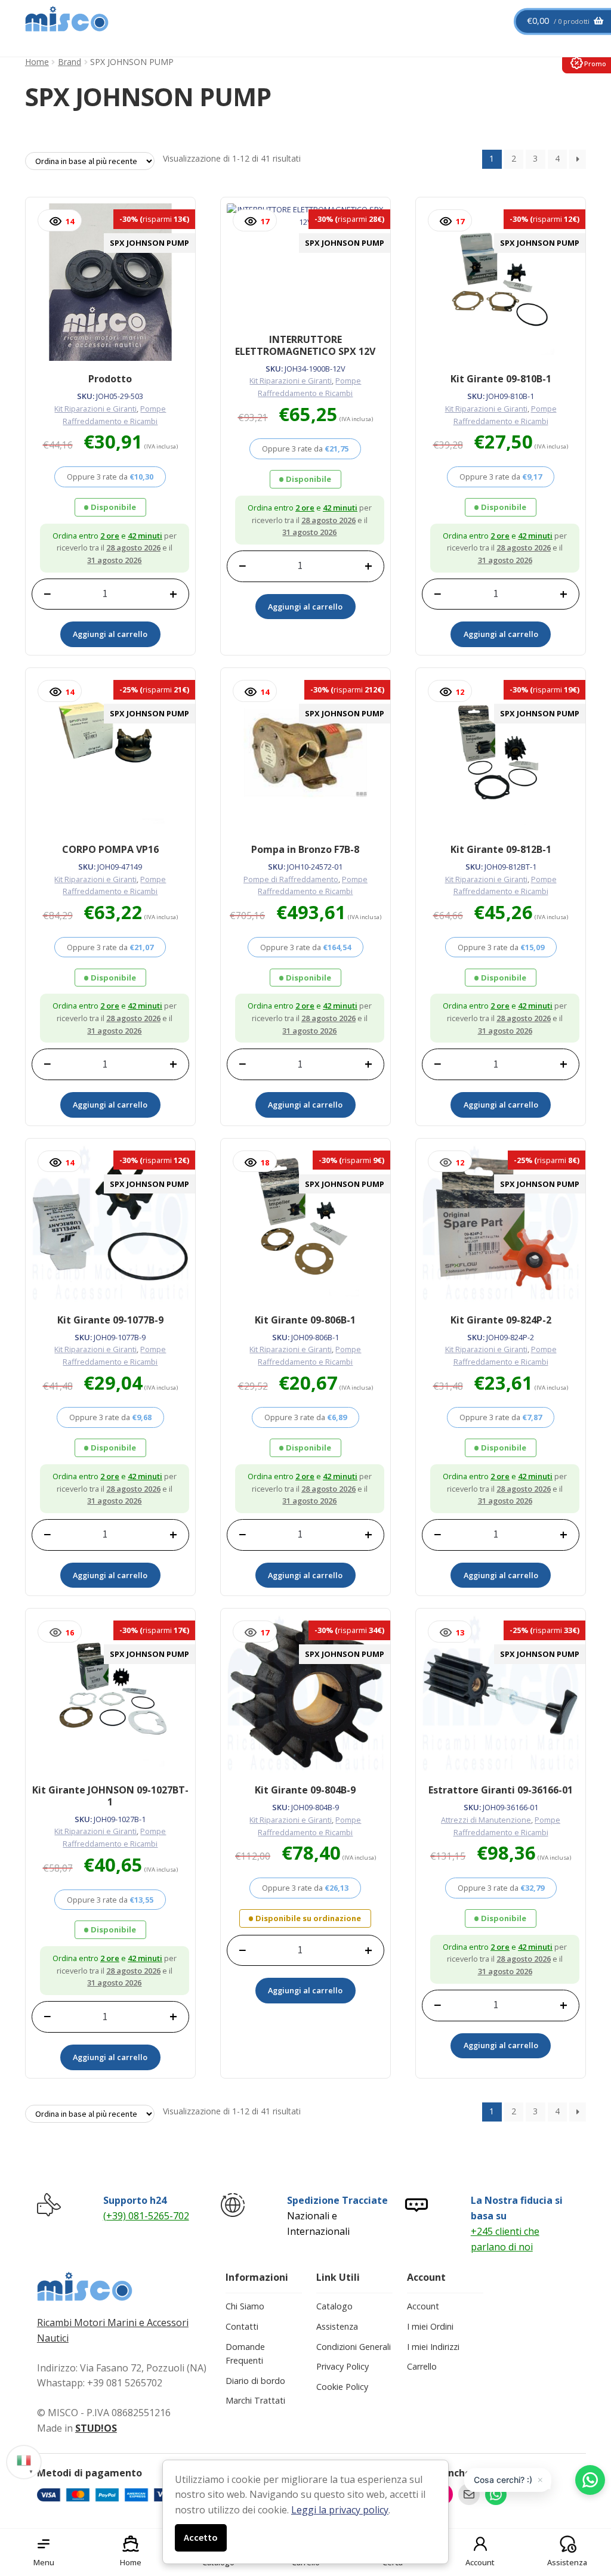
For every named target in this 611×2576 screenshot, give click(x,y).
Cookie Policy (342, 2387)
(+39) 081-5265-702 (146, 2216)
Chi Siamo (245, 2306)
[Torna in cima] (587, 2504)
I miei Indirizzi (433, 2347)
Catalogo (334, 2306)
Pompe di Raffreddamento (291, 879)
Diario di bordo (255, 2381)
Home (37, 62)
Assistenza (337, 2326)
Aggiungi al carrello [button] (110, 634)
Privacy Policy (342, 2366)
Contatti (242, 2326)
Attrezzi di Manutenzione (486, 1820)
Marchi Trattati (255, 2400)
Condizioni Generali (354, 2347)
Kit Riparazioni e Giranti (95, 409)
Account (423, 2306)
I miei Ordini (430, 2326)
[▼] (24, 2460)
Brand (70, 62)
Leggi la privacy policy (340, 2510)
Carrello (422, 2366)
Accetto (201, 2537)
